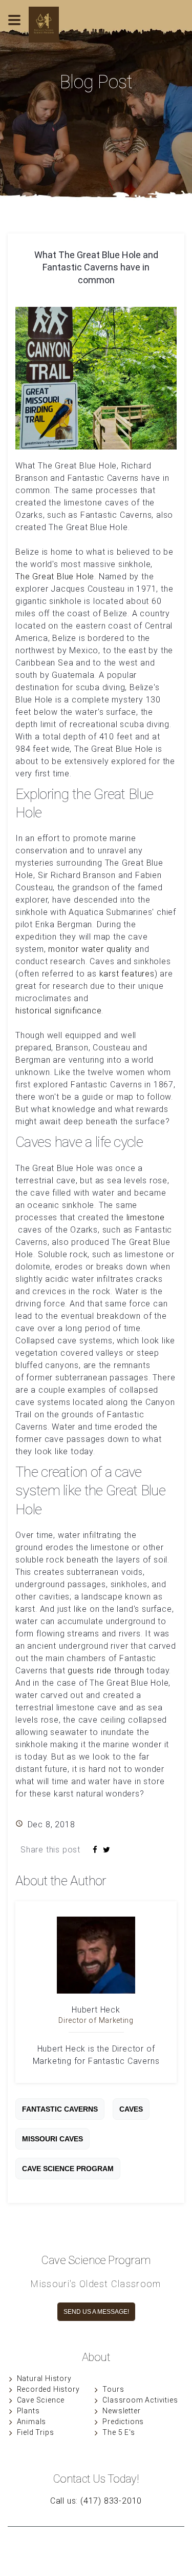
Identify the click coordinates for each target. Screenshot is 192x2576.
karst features (127, 974)
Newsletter (121, 2411)
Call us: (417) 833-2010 (96, 2501)
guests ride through (106, 1671)
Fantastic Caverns (60, 2109)
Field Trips (36, 2432)
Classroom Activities (140, 2400)
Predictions (123, 2422)
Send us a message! (96, 2312)
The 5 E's (119, 2432)
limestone (146, 1217)
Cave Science (41, 2400)
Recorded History (48, 2389)
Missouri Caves (52, 2139)
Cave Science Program (68, 2169)
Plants (28, 2411)
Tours (113, 2389)
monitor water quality (90, 949)
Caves (131, 2109)
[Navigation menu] (14, 35)
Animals (32, 2422)
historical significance (58, 1011)
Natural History (44, 2378)
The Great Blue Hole (55, 577)
